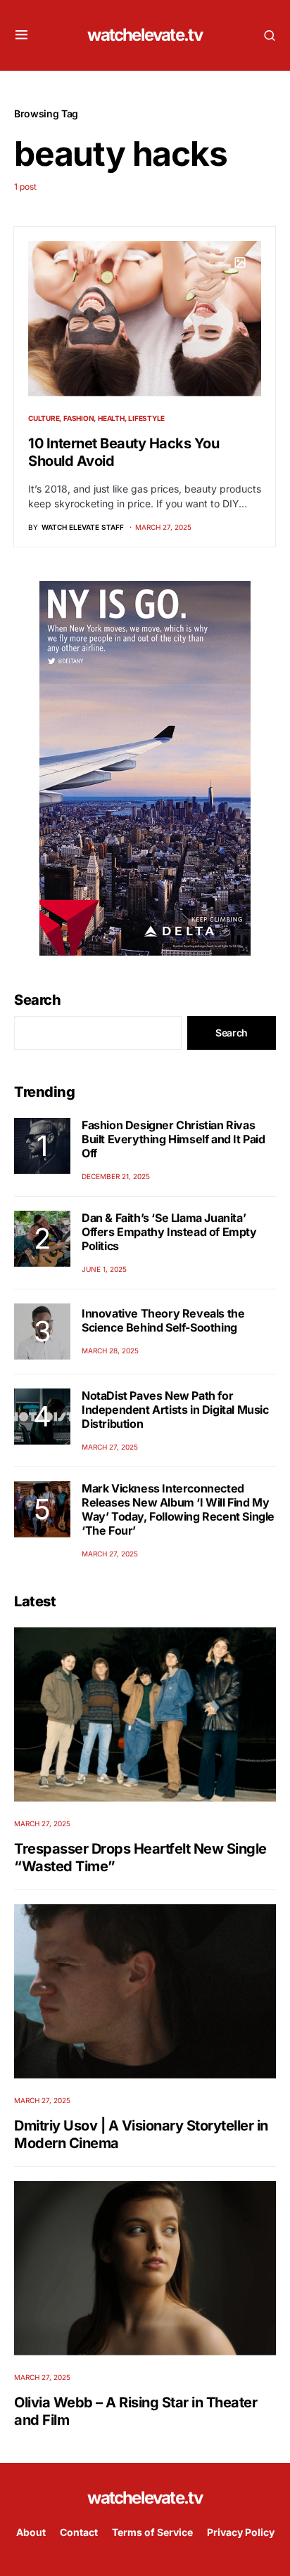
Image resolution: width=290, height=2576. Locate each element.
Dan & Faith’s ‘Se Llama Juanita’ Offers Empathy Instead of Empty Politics (169, 1232)
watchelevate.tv (145, 35)
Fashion (78, 418)
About (31, 2532)
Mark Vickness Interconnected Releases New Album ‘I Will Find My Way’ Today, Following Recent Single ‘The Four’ (178, 1509)
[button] (21, 35)
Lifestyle (146, 418)
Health (111, 418)
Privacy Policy (241, 2532)
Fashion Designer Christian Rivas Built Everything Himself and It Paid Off (174, 1139)
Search (37, 1000)
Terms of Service (152, 2532)
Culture (44, 418)
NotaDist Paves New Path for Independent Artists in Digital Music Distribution (175, 1410)
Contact (79, 2532)
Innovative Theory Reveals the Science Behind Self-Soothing (163, 1320)
